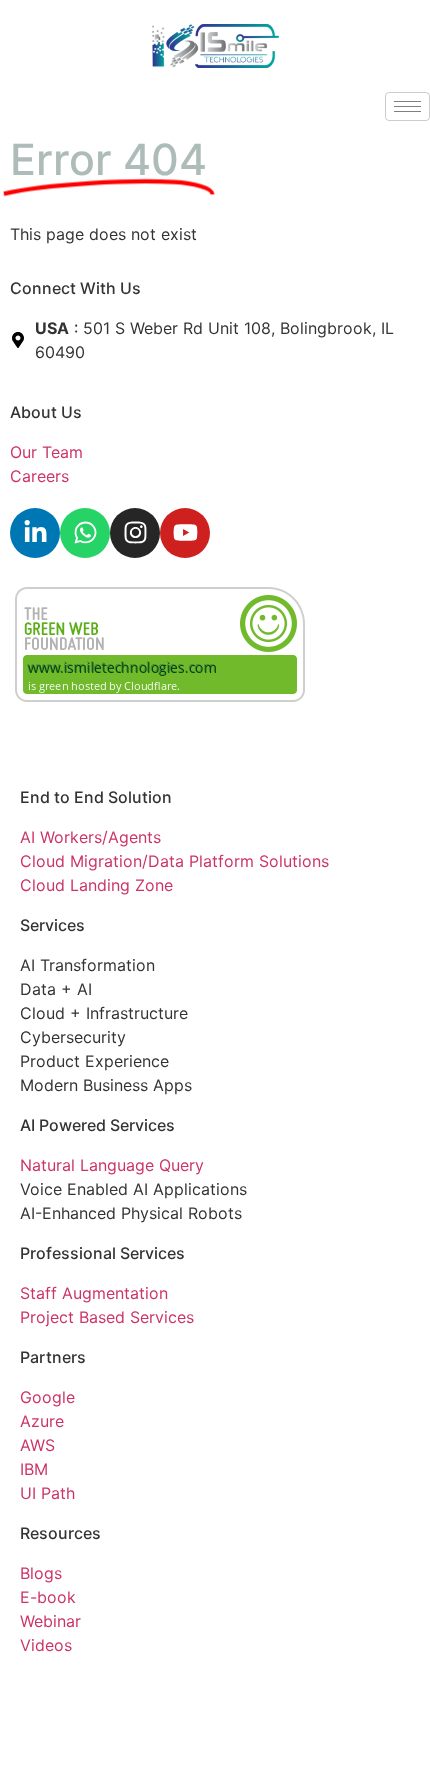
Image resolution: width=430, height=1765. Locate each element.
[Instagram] (135, 533)
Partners (53, 1357)
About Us (46, 412)
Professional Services (102, 1253)
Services (52, 925)
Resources (60, 1533)
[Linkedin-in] (35, 533)
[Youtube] (185, 533)
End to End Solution (96, 797)
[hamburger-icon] (407, 106)
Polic (97, 1689)
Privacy (48, 1689)
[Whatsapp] (85, 533)
